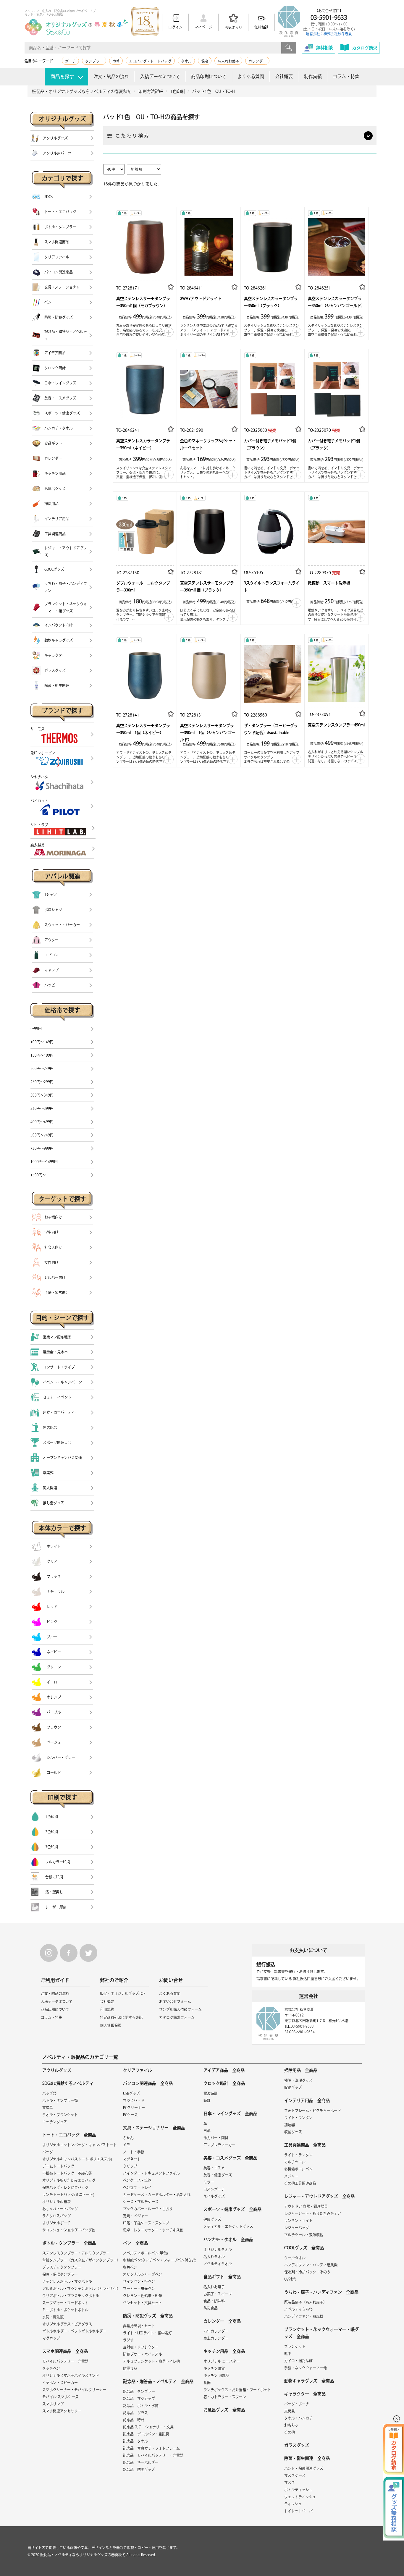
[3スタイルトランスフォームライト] (273, 530)
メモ (127, 2145)
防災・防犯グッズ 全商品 (148, 2316)
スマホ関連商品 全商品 (65, 2351)
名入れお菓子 (228, 61)
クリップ (130, 2166)
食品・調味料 (214, 2301)
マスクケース (295, 2475)
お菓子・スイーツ (218, 2294)
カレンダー (257, 61)
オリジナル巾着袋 (56, 2202)
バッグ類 (49, 2093)
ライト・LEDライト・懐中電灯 (147, 2333)
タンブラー (94, 61)
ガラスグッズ (297, 2445)
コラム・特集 (346, 76)
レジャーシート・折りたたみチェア (313, 2213)
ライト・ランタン (298, 2118)
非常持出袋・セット (139, 2326)
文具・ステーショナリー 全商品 (154, 2128)
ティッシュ (293, 2504)
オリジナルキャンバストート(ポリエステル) (77, 2159)
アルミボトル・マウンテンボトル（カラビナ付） (81, 2289)
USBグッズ (131, 2093)
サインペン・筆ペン (139, 2281)
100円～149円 (42, 1042)
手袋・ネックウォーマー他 (306, 2368)
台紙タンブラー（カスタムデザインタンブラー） (81, 2260)
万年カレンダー (216, 2331)
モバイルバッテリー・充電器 (65, 2361)
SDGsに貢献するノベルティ (68, 2083)
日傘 (207, 2131)
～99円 (36, 1029)
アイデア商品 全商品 (224, 2070)
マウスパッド (134, 2100)
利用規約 (107, 2009)
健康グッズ (212, 2219)
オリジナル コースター (222, 2361)
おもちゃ (291, 2425)
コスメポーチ (214, 2189)
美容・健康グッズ (218, 2175)
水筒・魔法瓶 (53, 2317)
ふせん (128, 2138)
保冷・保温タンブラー (60, 2274)
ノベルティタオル (218, 2264)
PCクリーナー (134, 2108)
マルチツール (295, 2162)
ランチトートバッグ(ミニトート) (68, 2195)
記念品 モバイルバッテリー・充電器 (153, 2455)
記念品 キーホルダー (141, 2462)
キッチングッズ (55, 2122)
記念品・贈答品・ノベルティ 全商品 (158, 2381)
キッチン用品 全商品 (224, 2351)
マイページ (203, 27)
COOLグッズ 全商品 (304, 2248)
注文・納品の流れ (111, 76)
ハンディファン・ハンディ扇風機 (311, 2265)
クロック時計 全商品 (224, 2083)
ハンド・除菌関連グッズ (304, 2468)
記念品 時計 (134, 2420)
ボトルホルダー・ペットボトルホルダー (74, 2331)
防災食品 (130, 2368)
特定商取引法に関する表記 (121, 2017)
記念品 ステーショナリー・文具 (148, 2427)
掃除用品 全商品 (301, 2070)
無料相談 (261, 27)
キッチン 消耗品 (216, 2376)
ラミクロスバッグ (56, 2216)
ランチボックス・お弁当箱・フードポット (237, 2390)
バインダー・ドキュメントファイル (151, 2173)
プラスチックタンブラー (62, 2267)
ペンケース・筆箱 (137, 2180)
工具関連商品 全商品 (305, 2145)
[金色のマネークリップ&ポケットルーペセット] (209, 388)
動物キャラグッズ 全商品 (309, 2381)
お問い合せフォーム (175, 2001)
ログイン (175, 27)
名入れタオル (214, 2257)
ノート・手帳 (134, 2152)
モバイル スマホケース (60, 2397)
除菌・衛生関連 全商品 (307, 2458)
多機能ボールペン (298, 2169)
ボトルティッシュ (298, 2490)
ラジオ (128, 2340)
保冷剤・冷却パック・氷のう (307, 2272)
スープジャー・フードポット (65, 2303)
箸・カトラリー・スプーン (225, 2397)
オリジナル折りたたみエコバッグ (69, 2180)
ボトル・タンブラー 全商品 (69, 2243)
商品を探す (62, 76)
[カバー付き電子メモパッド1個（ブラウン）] (273, 388)
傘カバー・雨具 (216, 2138)
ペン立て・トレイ (137, 2187)
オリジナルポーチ (56, 2223)
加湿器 (290, 2125)
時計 (207, 2100)
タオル (186, 61)
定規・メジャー (135, 2216)
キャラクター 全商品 (305, 2394)
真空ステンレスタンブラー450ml (336, 725)
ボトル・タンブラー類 (60, 2100)
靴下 (288, 2354)
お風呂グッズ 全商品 (224, 2410)
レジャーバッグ (297, 2228)
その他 (290, 2432)
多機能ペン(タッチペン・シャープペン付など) (160, 2260)
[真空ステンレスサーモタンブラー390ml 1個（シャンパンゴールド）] (209, 672)
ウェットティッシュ (300, 2497)
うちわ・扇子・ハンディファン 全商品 (321, 2292)
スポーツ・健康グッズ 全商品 (232, 2209)
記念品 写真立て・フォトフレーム (151, 2448)
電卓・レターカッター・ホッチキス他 (153, 2230)
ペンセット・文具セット (143, 2303)
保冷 (205, 61)
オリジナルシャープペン (143, 2274)
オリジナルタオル (218, 2250)
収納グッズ (293, 2087)
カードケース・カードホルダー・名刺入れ (157, 2195)
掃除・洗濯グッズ (298, 2080)
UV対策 (290, 2279)
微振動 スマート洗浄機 (329, 583)
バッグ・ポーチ (297, 2404)
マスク (290, 2483)
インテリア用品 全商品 (307, 2100)
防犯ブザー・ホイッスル (143, 2354)
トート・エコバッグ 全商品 (69, 2135)
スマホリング (53, 2404)
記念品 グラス (135, 2413)
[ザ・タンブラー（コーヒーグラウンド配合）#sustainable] (273, 672)
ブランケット (295, 2347)
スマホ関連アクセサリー (62, 2411)
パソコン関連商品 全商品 (148, 2083)
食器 (207, 2383)
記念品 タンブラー (139, 2391)
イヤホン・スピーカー (60, 2383)
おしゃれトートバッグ (60, 2209)
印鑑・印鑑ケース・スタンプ (146, 2223)
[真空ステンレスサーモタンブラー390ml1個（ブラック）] (209, 530)
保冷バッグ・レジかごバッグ (65, 2187)
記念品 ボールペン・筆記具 (146, 2434)
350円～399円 (42, 1108)
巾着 (116, 61)
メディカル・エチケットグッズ (228, 2226)
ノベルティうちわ (298, 2309)
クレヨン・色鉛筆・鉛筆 (143, 2296)
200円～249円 (42, 1068)
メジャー (291, 2176)
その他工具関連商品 (300, 2183)
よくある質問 (251, 76)
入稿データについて (160, 76)
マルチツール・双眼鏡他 (304, 2235)
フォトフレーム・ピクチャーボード (313, 2111)
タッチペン (51, 2368)
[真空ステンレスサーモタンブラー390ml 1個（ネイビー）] (145, 672)
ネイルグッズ (214, 2196)
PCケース (130, 2115)
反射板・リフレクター (141, 2347)
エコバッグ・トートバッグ (150, 61)
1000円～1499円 (44, 1162)
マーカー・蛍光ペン (139, 2289)
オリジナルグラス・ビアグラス (67, 2324)
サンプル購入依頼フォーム (180, 2009)
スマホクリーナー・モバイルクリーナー (74, 2390)
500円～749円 (42, 1135)
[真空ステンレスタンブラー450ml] (337, 672)
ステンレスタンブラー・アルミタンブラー (76, 2253)
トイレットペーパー (300, 2511)
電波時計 (211, 2093)
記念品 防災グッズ (139, 2470)
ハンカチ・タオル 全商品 (228, 2239)
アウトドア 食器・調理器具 (306, 2206)
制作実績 (313, 76)
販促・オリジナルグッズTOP (123, 1993)
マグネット (132, 2159)
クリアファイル (138, 2070)
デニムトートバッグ (58, 2166)
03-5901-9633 (329, 17)
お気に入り (233, 28)
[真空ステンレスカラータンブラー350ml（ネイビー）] (145, 388)
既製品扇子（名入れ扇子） (306, 2302)
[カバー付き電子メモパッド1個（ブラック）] (337, 388)
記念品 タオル (135, 2441)
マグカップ (51, 2338)
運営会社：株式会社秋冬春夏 (329, 34)
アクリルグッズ (57, 2070)
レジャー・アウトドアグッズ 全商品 (319, 2196)
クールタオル (295, 2258)
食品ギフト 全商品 (222, 2277)
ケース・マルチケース (141, 2202)
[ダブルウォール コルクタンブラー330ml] (145, 530)
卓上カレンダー (216, 2338)
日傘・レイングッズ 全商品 (230, 2113)
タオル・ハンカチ (298, 2418)
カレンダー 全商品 (222, 2321)
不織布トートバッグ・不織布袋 (67, 2173)
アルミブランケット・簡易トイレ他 (151, 2361)
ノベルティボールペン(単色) (146, 2253)
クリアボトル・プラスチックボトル (71, 2296)
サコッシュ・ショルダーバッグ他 (69, 2230)
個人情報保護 (111, 2025)
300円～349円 (42, 1095)
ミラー (209, 2182)
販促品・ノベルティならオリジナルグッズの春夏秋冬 (83, 2555)
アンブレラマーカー (219, 2145)
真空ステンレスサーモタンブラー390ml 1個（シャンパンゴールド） (208, 733)
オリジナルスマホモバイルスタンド (71, 2376)
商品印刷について (209, 76)
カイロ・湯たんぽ (298, 2361)
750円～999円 (42, 1148)
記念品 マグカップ (139, 2399)
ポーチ (70, 61)
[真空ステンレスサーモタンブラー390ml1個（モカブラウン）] (145, 245)
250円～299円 (42, 1082)
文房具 (48, 2108)
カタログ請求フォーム (177, 2017)
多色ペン (130, 2267)
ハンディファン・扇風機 (304, 2316)
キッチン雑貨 (214, 2368)
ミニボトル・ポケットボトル (65, 2310)
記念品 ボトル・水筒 (141, 2406)
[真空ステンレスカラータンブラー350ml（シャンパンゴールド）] (337, 245)
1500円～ (38, 1175)
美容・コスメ (214, 2168)
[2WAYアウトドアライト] (209, 245)
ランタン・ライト (298, 2221)
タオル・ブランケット (60, 2115)
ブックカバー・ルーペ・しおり (148, 2209)
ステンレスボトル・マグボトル (67, 2281)
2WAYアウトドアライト (201, 299)
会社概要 (284, 76)
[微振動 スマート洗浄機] (337, 530)
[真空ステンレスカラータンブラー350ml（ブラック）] (273, 245)
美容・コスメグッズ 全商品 (230, 2158)
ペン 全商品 (135, 2243)
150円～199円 (42, 1055)
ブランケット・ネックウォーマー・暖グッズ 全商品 (321, 2333)
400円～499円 (42, 1122)
